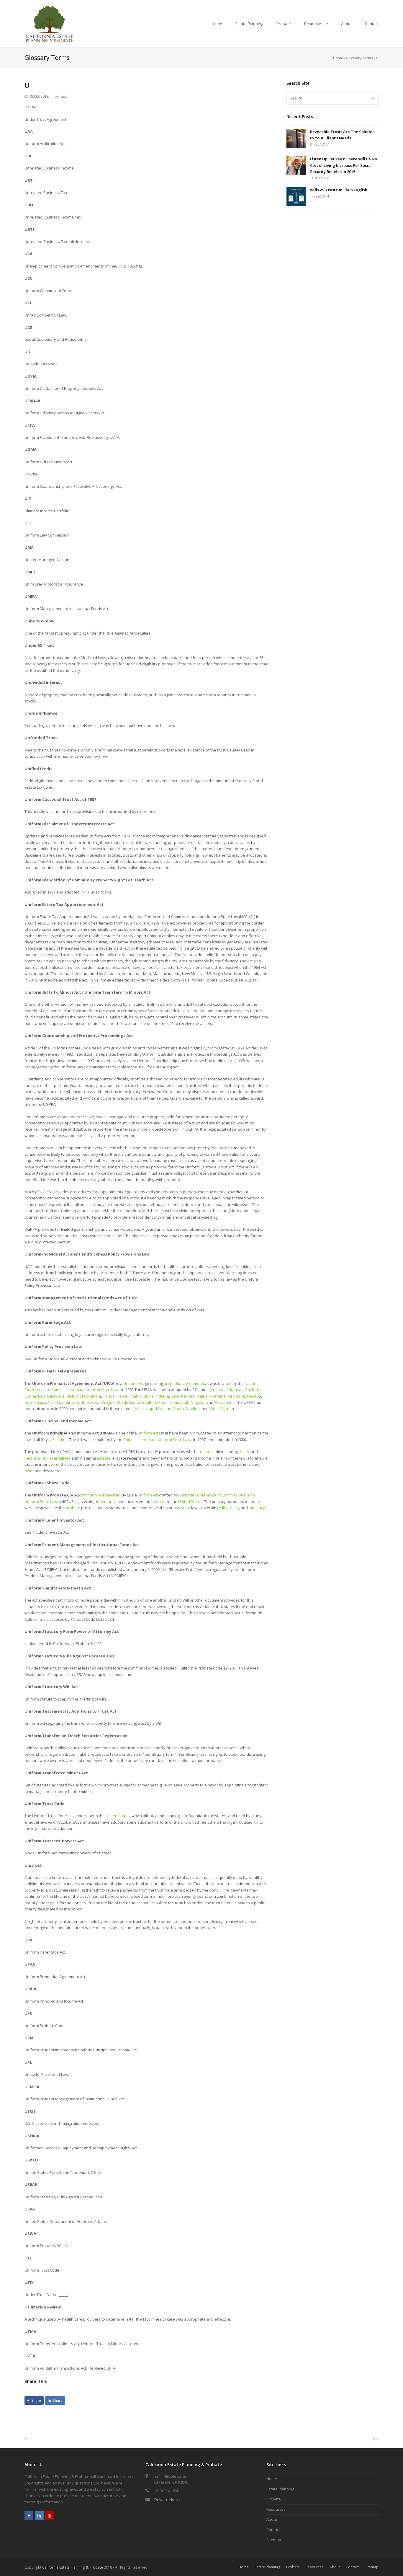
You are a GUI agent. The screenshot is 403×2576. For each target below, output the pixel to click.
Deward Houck (167, 2500)
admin (66, 96)
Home (338, 58)
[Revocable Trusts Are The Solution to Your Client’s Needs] (296, 139)
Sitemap (274, 2540)
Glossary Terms (360, 58)
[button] (34, 2400)
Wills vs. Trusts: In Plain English (339, 190)
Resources (276, 2509)
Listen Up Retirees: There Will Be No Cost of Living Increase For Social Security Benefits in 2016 (344, 165)
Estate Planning (280, 2489)
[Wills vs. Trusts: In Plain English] (296, 197)
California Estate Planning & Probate (73, 2567)
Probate (274, 2499)
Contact (273, 2530)
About (272, 2519)
